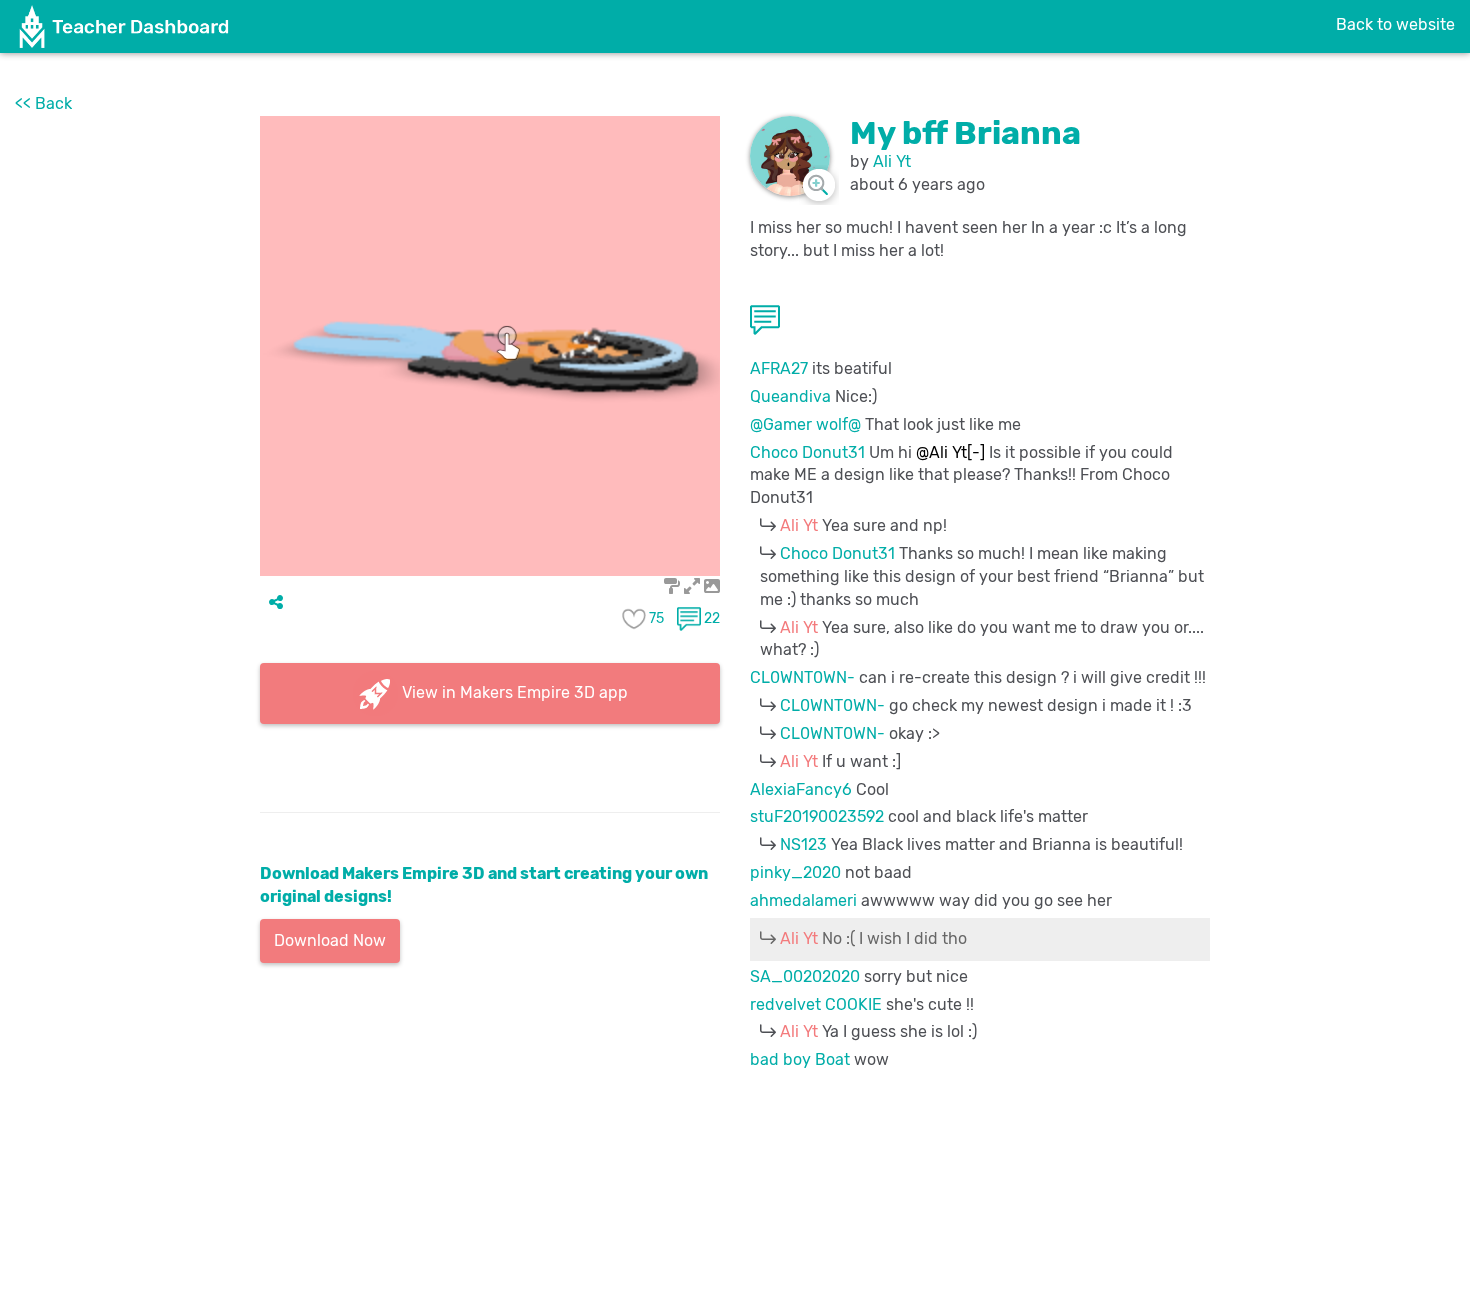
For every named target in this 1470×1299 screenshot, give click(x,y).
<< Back (43, 103)
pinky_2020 (795, 872)
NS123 (803, 844)
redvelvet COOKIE (816, 1004)
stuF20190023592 (817, 816)
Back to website (1395, 24)
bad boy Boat (800, 1059)
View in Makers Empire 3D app (513, 691)
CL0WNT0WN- (802, 677)
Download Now (330, 940)
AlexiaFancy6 (801, 789)
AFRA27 (779, 368)
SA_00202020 (805, 976)
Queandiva (790, 396)
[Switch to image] (712, 586)
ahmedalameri (803, 900)
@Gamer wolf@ (805, 424)
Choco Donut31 (807, 452)
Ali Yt (892, 161)
